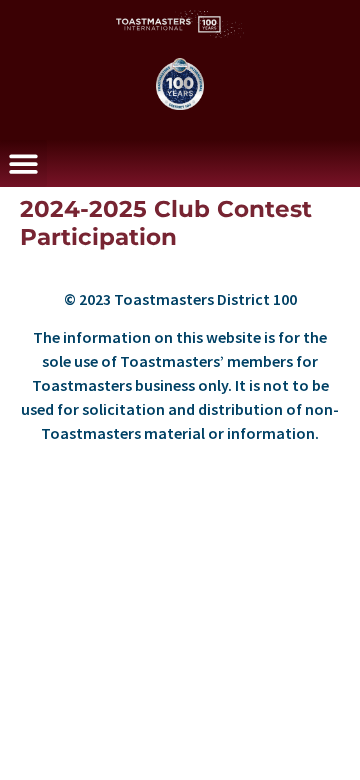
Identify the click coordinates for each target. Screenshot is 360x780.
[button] (23, 163)
